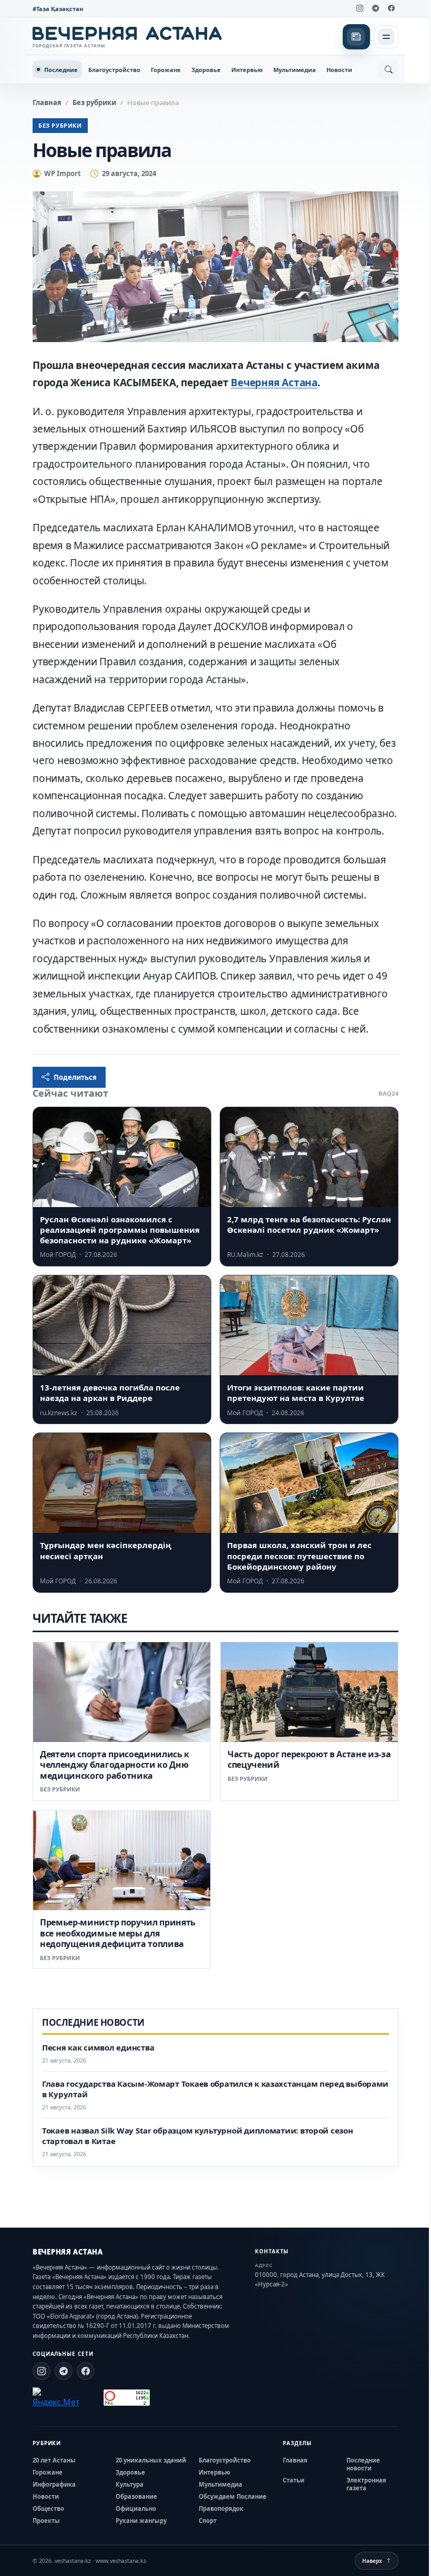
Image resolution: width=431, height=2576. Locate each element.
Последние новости (363, 2464)
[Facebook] (391, 8)
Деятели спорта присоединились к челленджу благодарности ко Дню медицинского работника (115, 1765)
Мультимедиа (295, 70)
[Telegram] (375, 8)
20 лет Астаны (54, 2460)
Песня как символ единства (98, 2048)
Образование (136, 2496)
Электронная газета (366, 2484)
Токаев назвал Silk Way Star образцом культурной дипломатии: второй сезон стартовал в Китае (198, 2136)
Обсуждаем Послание (233, 2496)
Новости (339, 70)
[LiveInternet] (91, 2398)
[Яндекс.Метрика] (56, 2398)
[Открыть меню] (386, 37)
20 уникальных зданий (151, 2460)
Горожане (166, 70)
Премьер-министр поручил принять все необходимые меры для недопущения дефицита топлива (118, 1933)
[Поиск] (388, 69)
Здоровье (206, 70)
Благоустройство (114, 70)
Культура (130, 2484)
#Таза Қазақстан (58, 9)
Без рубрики (94, 102)
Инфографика (54, 2484)
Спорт (208, 2521)
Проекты (46, 2521)
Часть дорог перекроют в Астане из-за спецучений (309, 1759)
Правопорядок (221, 2508)
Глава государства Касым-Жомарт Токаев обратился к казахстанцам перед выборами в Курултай (215, 2089)
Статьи (294, 2480)
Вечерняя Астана (274, 383)
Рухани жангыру (141, 2521)
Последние (61, 70)
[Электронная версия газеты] (356, 37)
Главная (47, 102)
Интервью (247, 70)
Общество (48, 2508)
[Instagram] (360, 8)
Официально (136, 2508)
